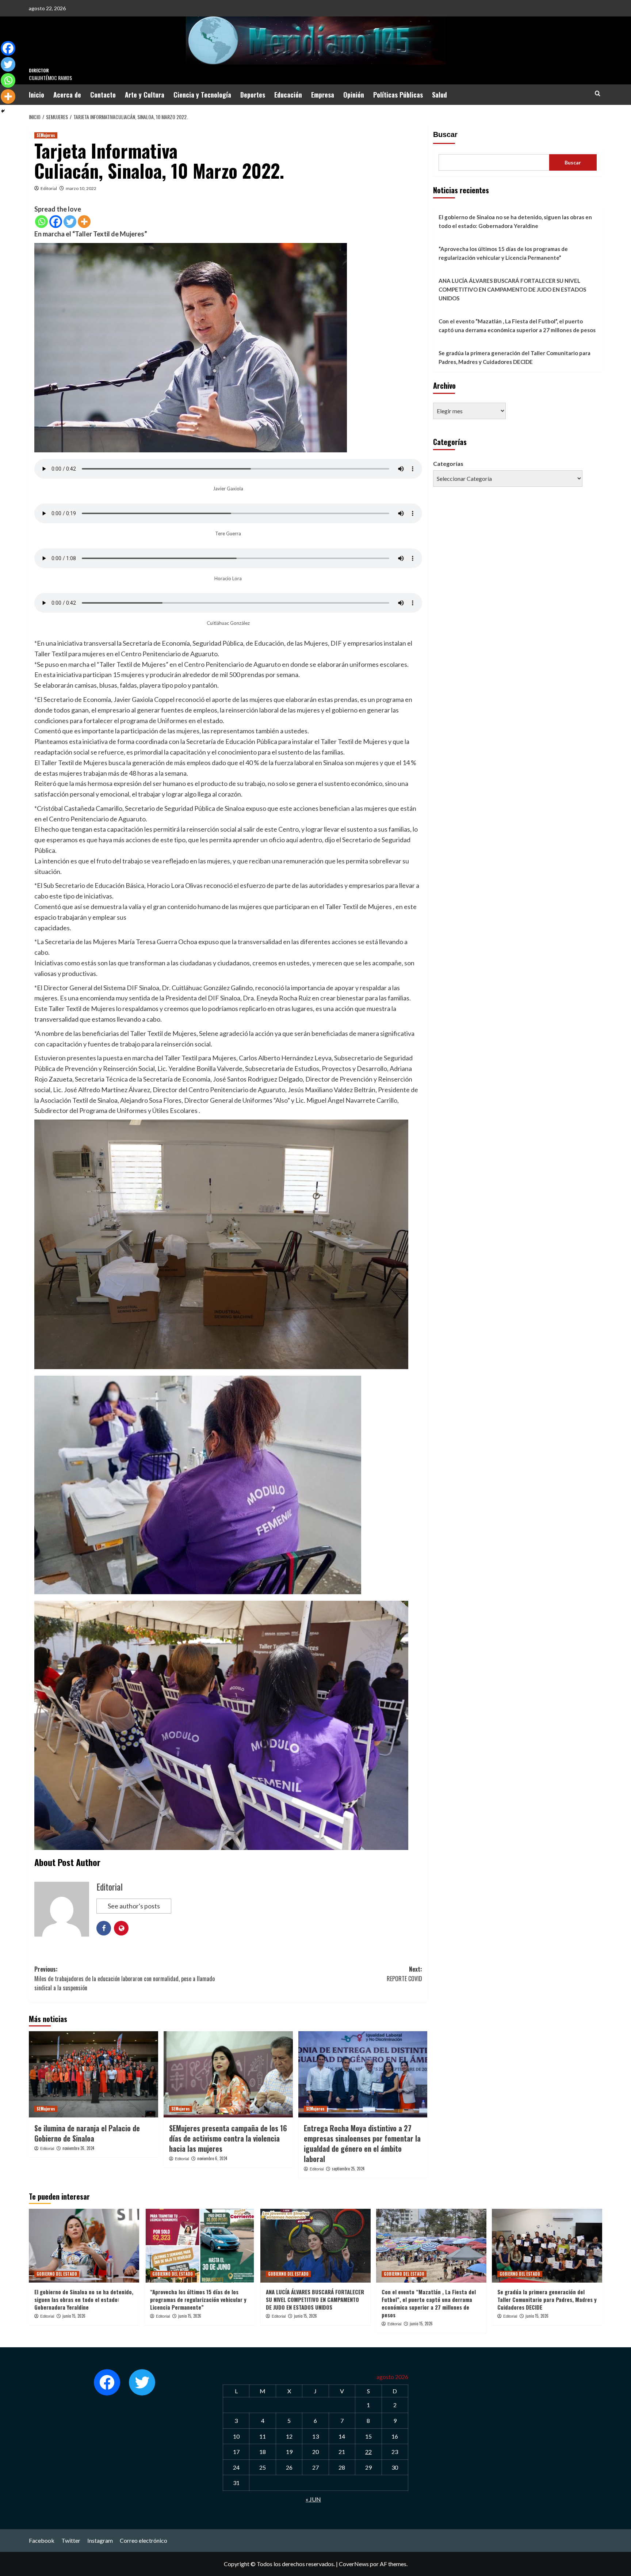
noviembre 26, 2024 (78, 2148)
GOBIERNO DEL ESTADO (57, 2274)
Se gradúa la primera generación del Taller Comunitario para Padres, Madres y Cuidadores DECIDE (515, 357)
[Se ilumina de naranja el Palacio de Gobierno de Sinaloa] (93, 2074)
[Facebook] (56, 222)
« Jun (313, 2499)
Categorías (448, 463)
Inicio (37, 95)
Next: (404, 1974)
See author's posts (134, 1906)
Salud (439, 95)
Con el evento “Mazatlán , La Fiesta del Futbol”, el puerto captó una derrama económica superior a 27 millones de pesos (517, 326)
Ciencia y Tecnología (202, 95)
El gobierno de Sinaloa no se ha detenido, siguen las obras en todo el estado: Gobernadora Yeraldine (515, 221)
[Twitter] (70, 222)
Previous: (125, 1978)
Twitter (71, 2540)
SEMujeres (46, 135)
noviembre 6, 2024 (212, 2158)
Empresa (323, 95)
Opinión (354, 95)
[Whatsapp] (41, 222)
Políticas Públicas (398, 95)
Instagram (100, 2540)
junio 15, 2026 (74, 2316)
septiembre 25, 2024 (348, 2169)
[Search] (598, 93)
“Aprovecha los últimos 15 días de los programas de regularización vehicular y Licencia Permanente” (503, 253)
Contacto (103, 95)
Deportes (253, 95)
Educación (288, 95)
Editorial (49, 188)
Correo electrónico (144, 2540)
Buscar (445, 134)
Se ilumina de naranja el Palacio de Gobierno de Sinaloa (87, 2133)
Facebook (42, 2540)
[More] (84, 222)
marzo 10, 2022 (81, 188)
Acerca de (67, 95)
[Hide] (3, 111)
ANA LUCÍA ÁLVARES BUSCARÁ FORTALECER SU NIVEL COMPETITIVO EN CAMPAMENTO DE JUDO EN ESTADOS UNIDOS (512, 289)
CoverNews (354, 2564)
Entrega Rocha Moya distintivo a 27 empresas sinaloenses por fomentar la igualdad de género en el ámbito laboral (362, 2143)
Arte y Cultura (145, 95)
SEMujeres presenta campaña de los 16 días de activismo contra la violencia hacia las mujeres (228, 2138)
